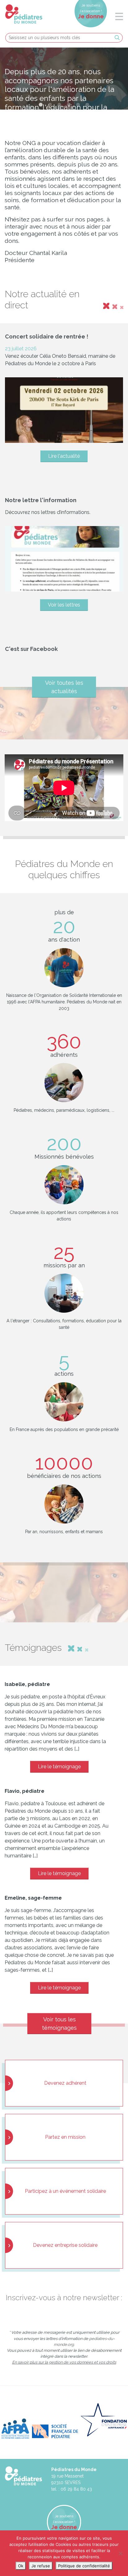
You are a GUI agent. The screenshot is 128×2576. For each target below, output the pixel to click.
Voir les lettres (64, 605)
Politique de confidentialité (84, 2566)
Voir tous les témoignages (59, 2024)
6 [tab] (87, 105)
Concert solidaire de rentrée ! (47, 336)
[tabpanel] (64, 79)
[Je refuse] (120, 2553)
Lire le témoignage (59, 1767)
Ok (21, 2566)
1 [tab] (41, 105)
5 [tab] (78, 105)
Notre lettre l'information (41, 500)
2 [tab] (50, 105)
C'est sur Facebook (31, 649)
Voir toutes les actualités (64, 687)
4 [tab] (69, 105)
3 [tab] (59, 105)
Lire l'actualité (64, 456)
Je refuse (41, 2566)
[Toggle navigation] (116, 17)
